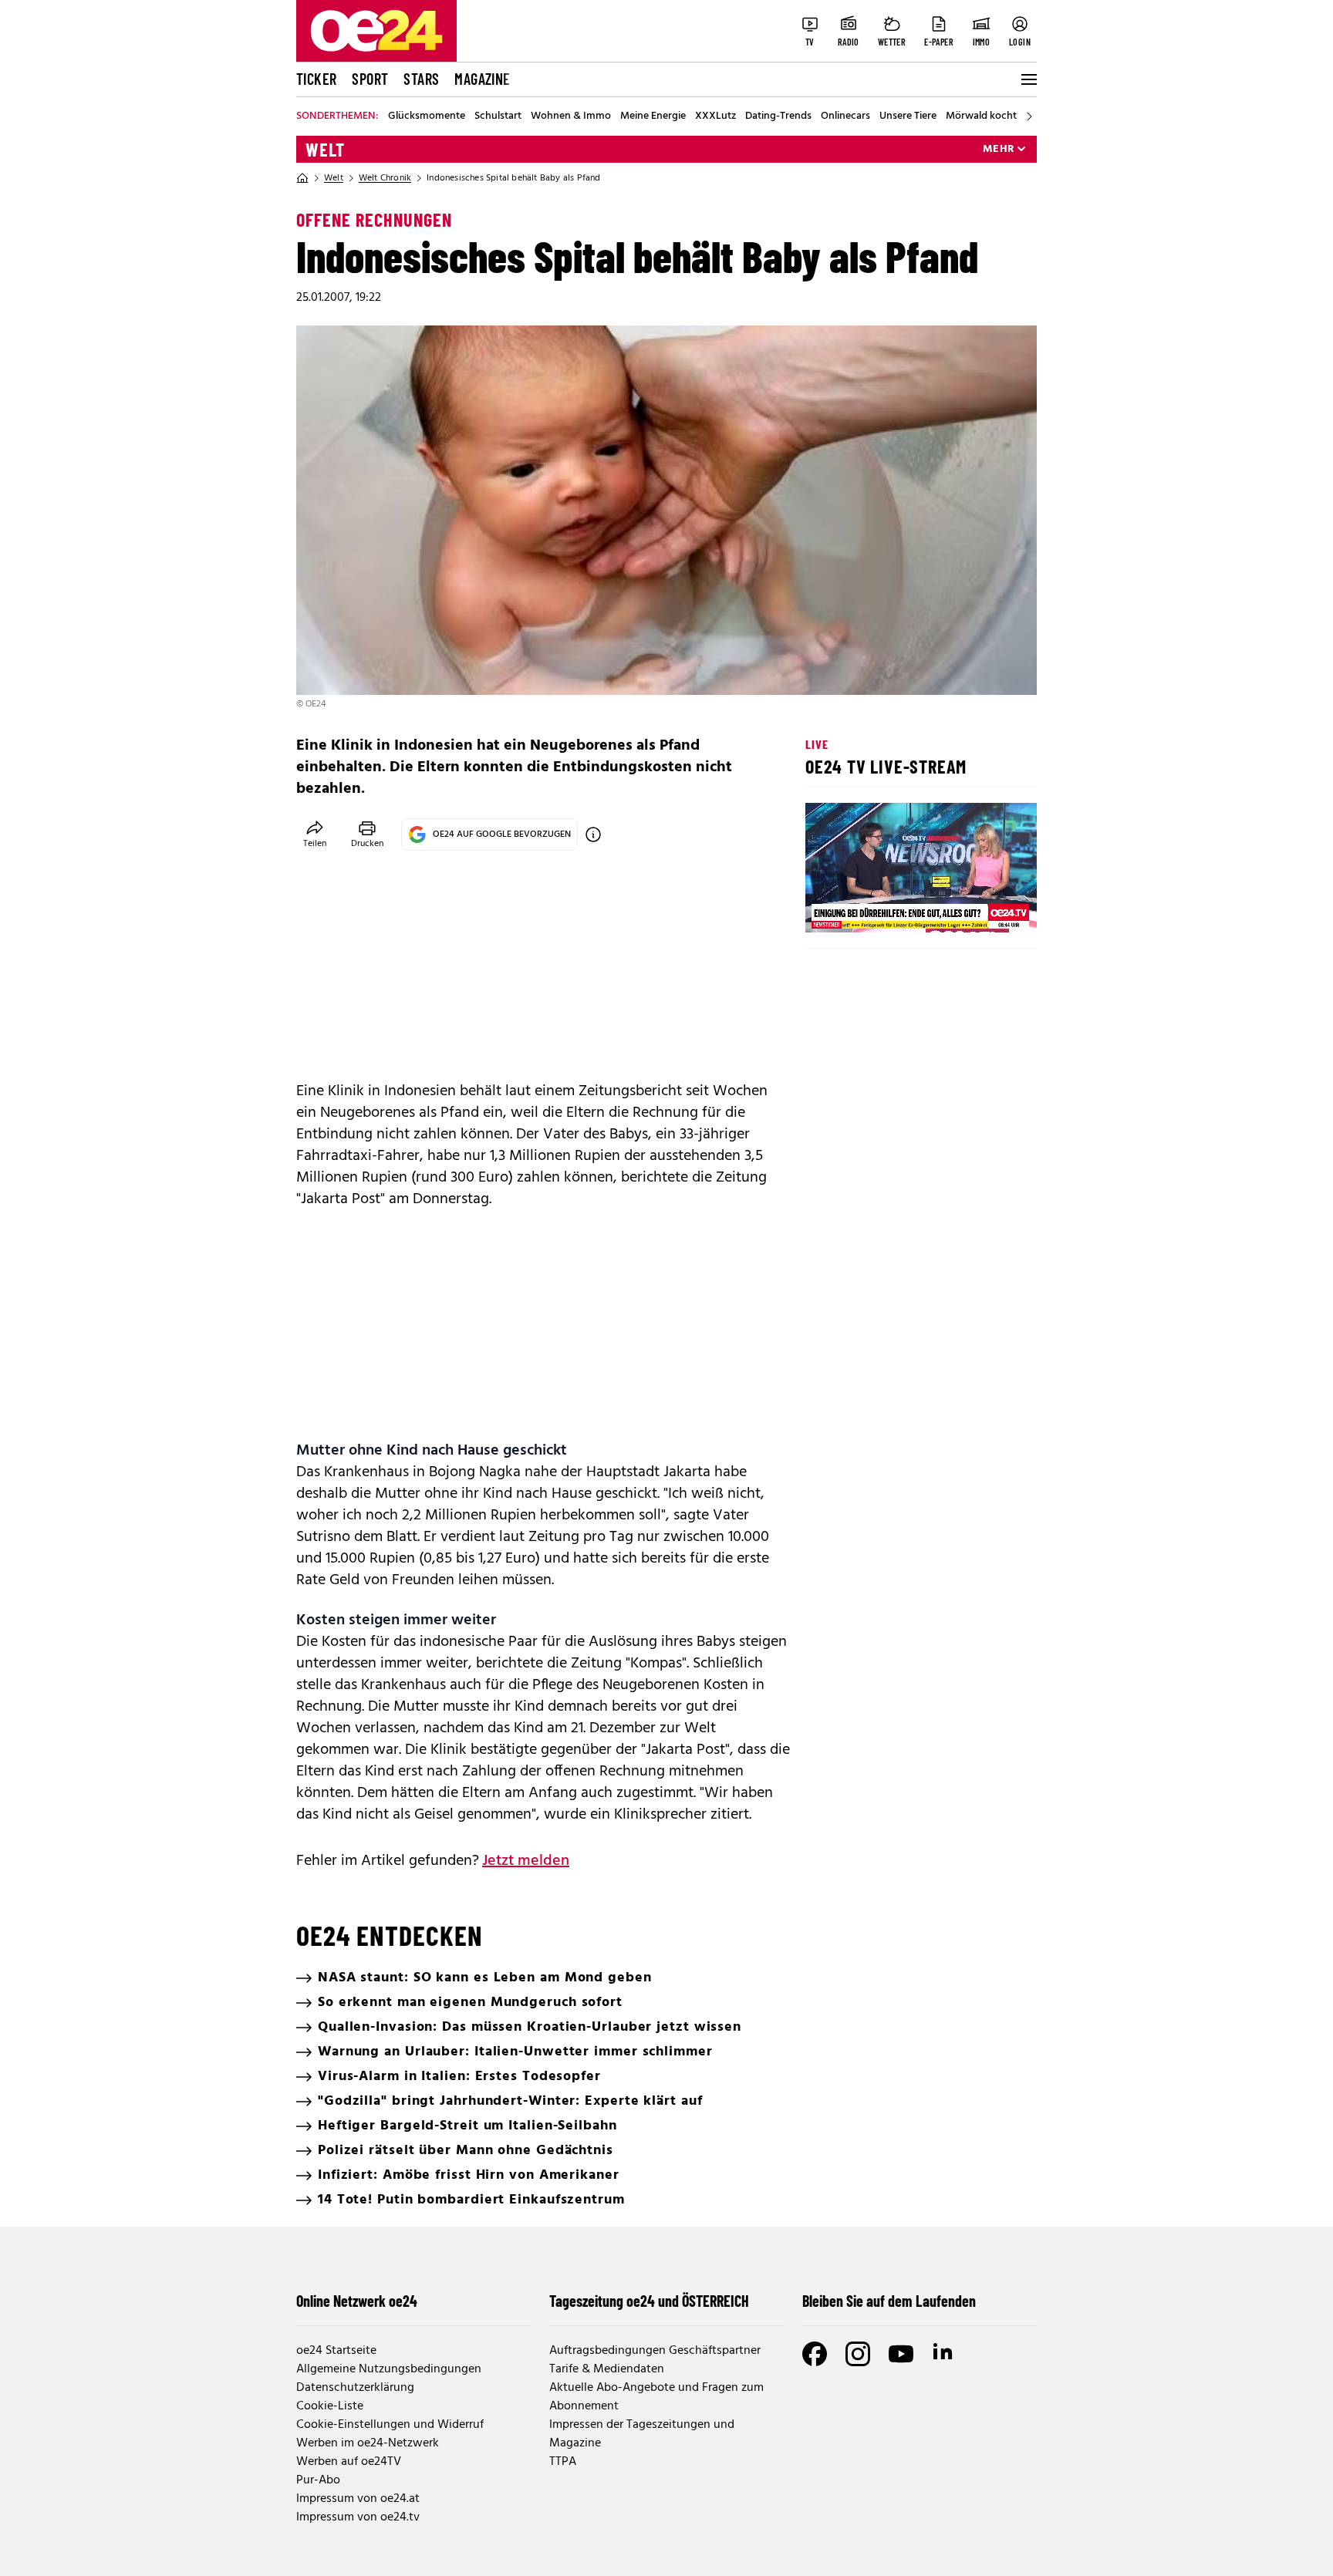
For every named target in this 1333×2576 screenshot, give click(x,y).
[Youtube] (901, 2354)
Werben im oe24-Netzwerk (368, 2443)
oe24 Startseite (336, 2351)
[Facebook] (815, 2354)
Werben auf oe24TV (349, 2462)
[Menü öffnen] (1028, 79)
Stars (421, 79)
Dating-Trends (778, 116)
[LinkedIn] (944, 2354)
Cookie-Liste (330, 2406)
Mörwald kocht (981, 116)
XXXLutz (715, 116)
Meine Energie (653, 116)
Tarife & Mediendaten (607, 2369)
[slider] (881, 908)
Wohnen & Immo (571, 116)
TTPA (563, 2462)
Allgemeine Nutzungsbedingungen (389, 2369)
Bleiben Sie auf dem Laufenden (889, 2301)
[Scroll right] (1029, 116)
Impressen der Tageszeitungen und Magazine (642, 2434)
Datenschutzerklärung (355, 2388)
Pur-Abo (318, 2480)
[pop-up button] (987, 908)
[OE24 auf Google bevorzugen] (593, 835)
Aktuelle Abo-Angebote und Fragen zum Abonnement (656, 2397)
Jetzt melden (526, 1861)
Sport (370, 79)
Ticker (316, 79)
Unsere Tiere (908, 116)
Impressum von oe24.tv (358, 2517)
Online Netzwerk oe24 (357, 2301)
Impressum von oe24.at (358, 2499)
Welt (325, 150)
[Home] (302, 178)
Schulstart (498, 116)
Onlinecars (845, 116)
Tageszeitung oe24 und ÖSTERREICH (649, 2301)
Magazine (482, 79)
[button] (830, 908)
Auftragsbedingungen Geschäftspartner (655, 2351)
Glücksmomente (427, 116)
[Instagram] (858, 2354)
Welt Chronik (385, 178)
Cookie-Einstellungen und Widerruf (390, 2425)
